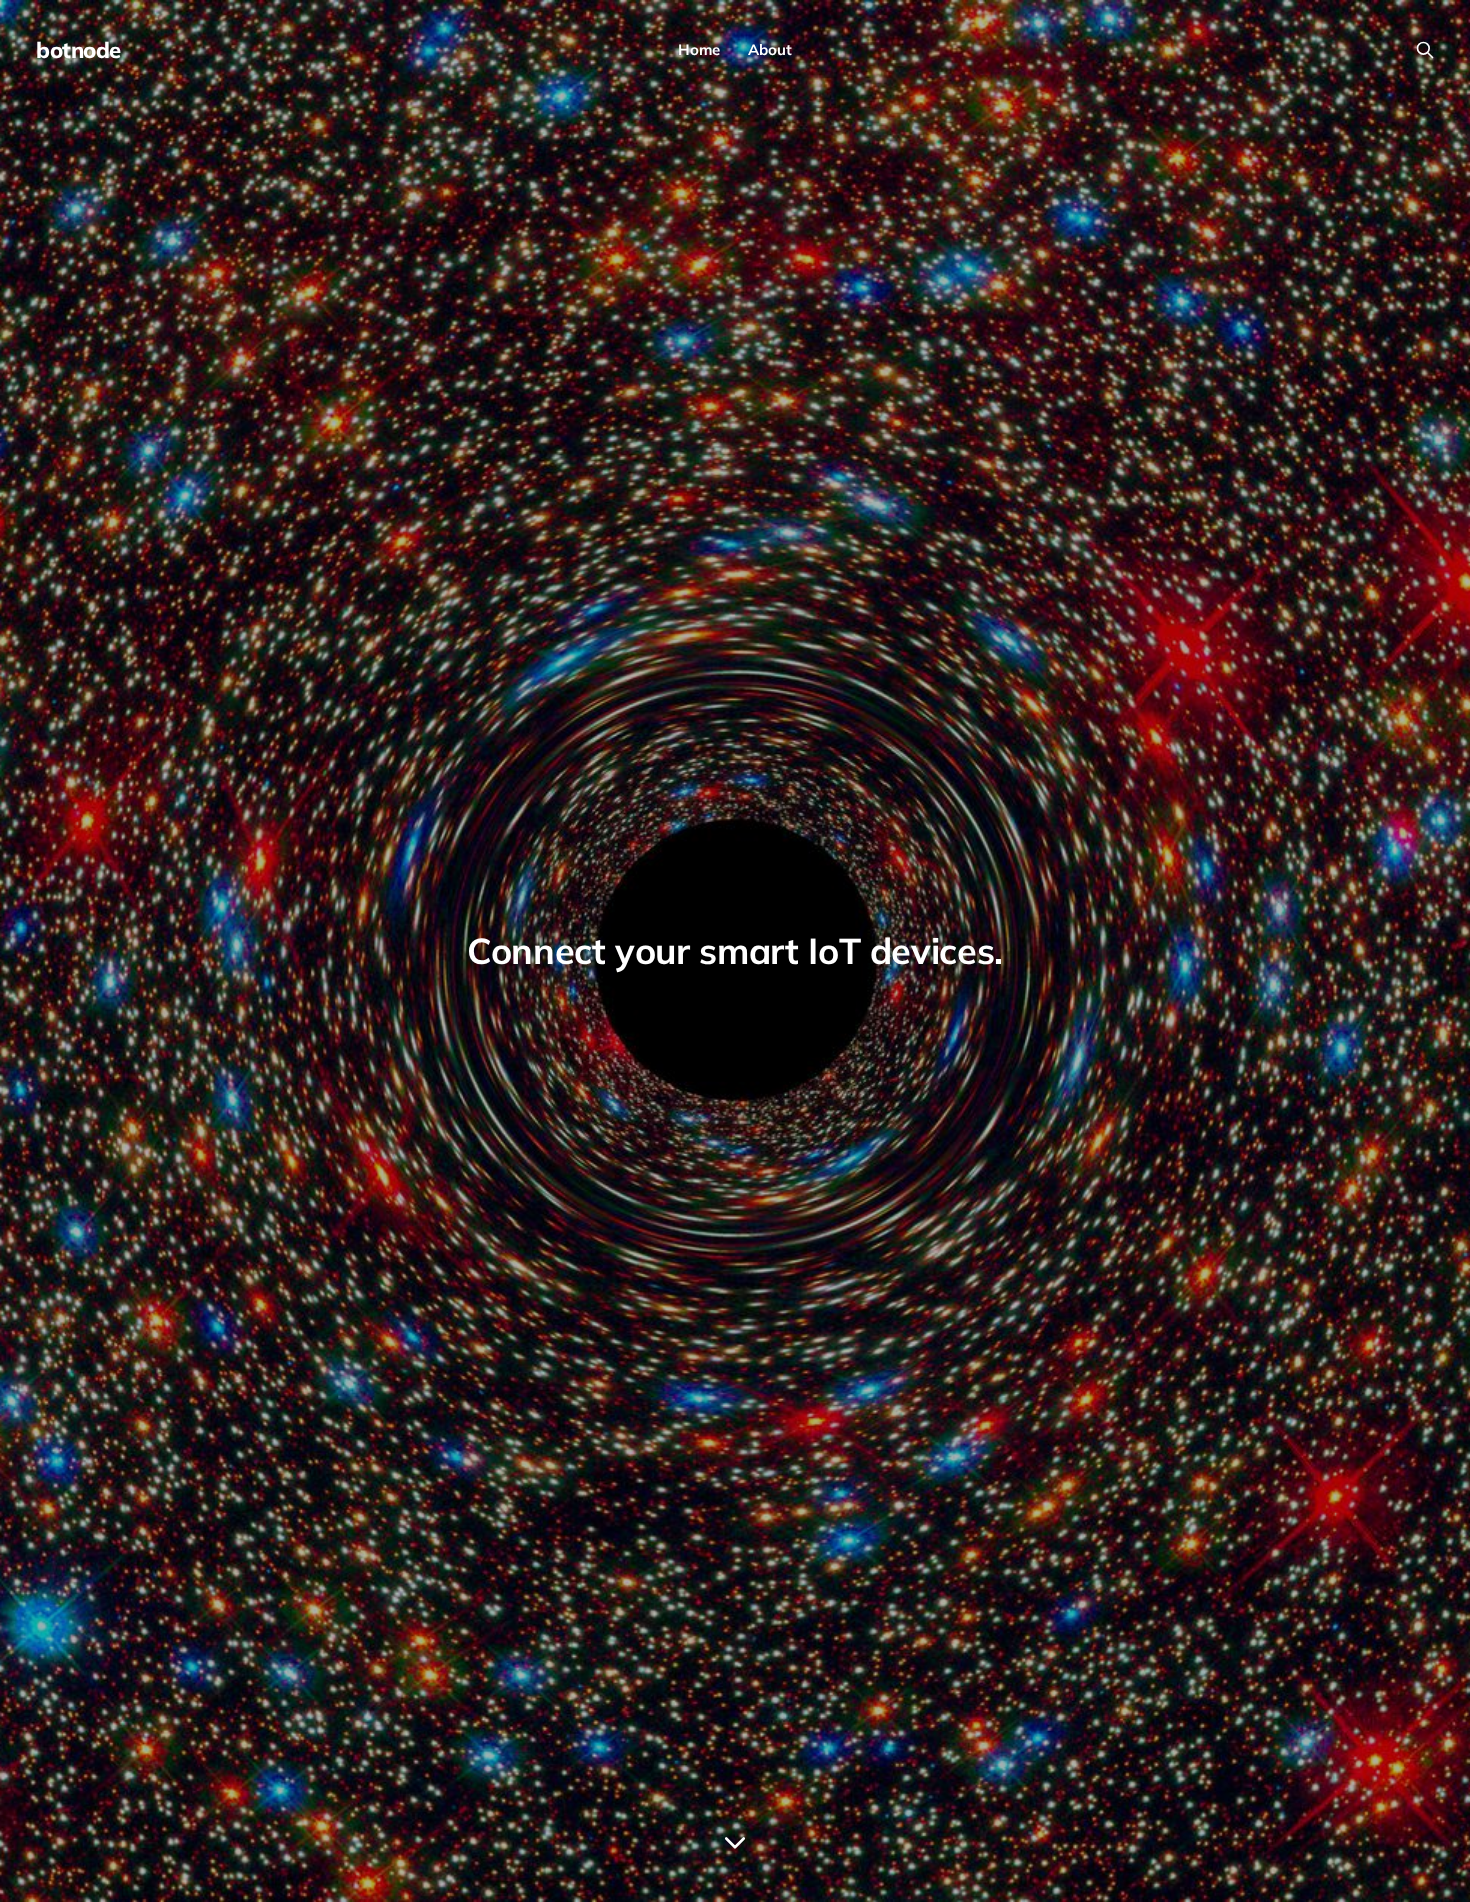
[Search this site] (1425, 50)
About (770, 49)
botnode (78, 50)
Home (699, 49)
